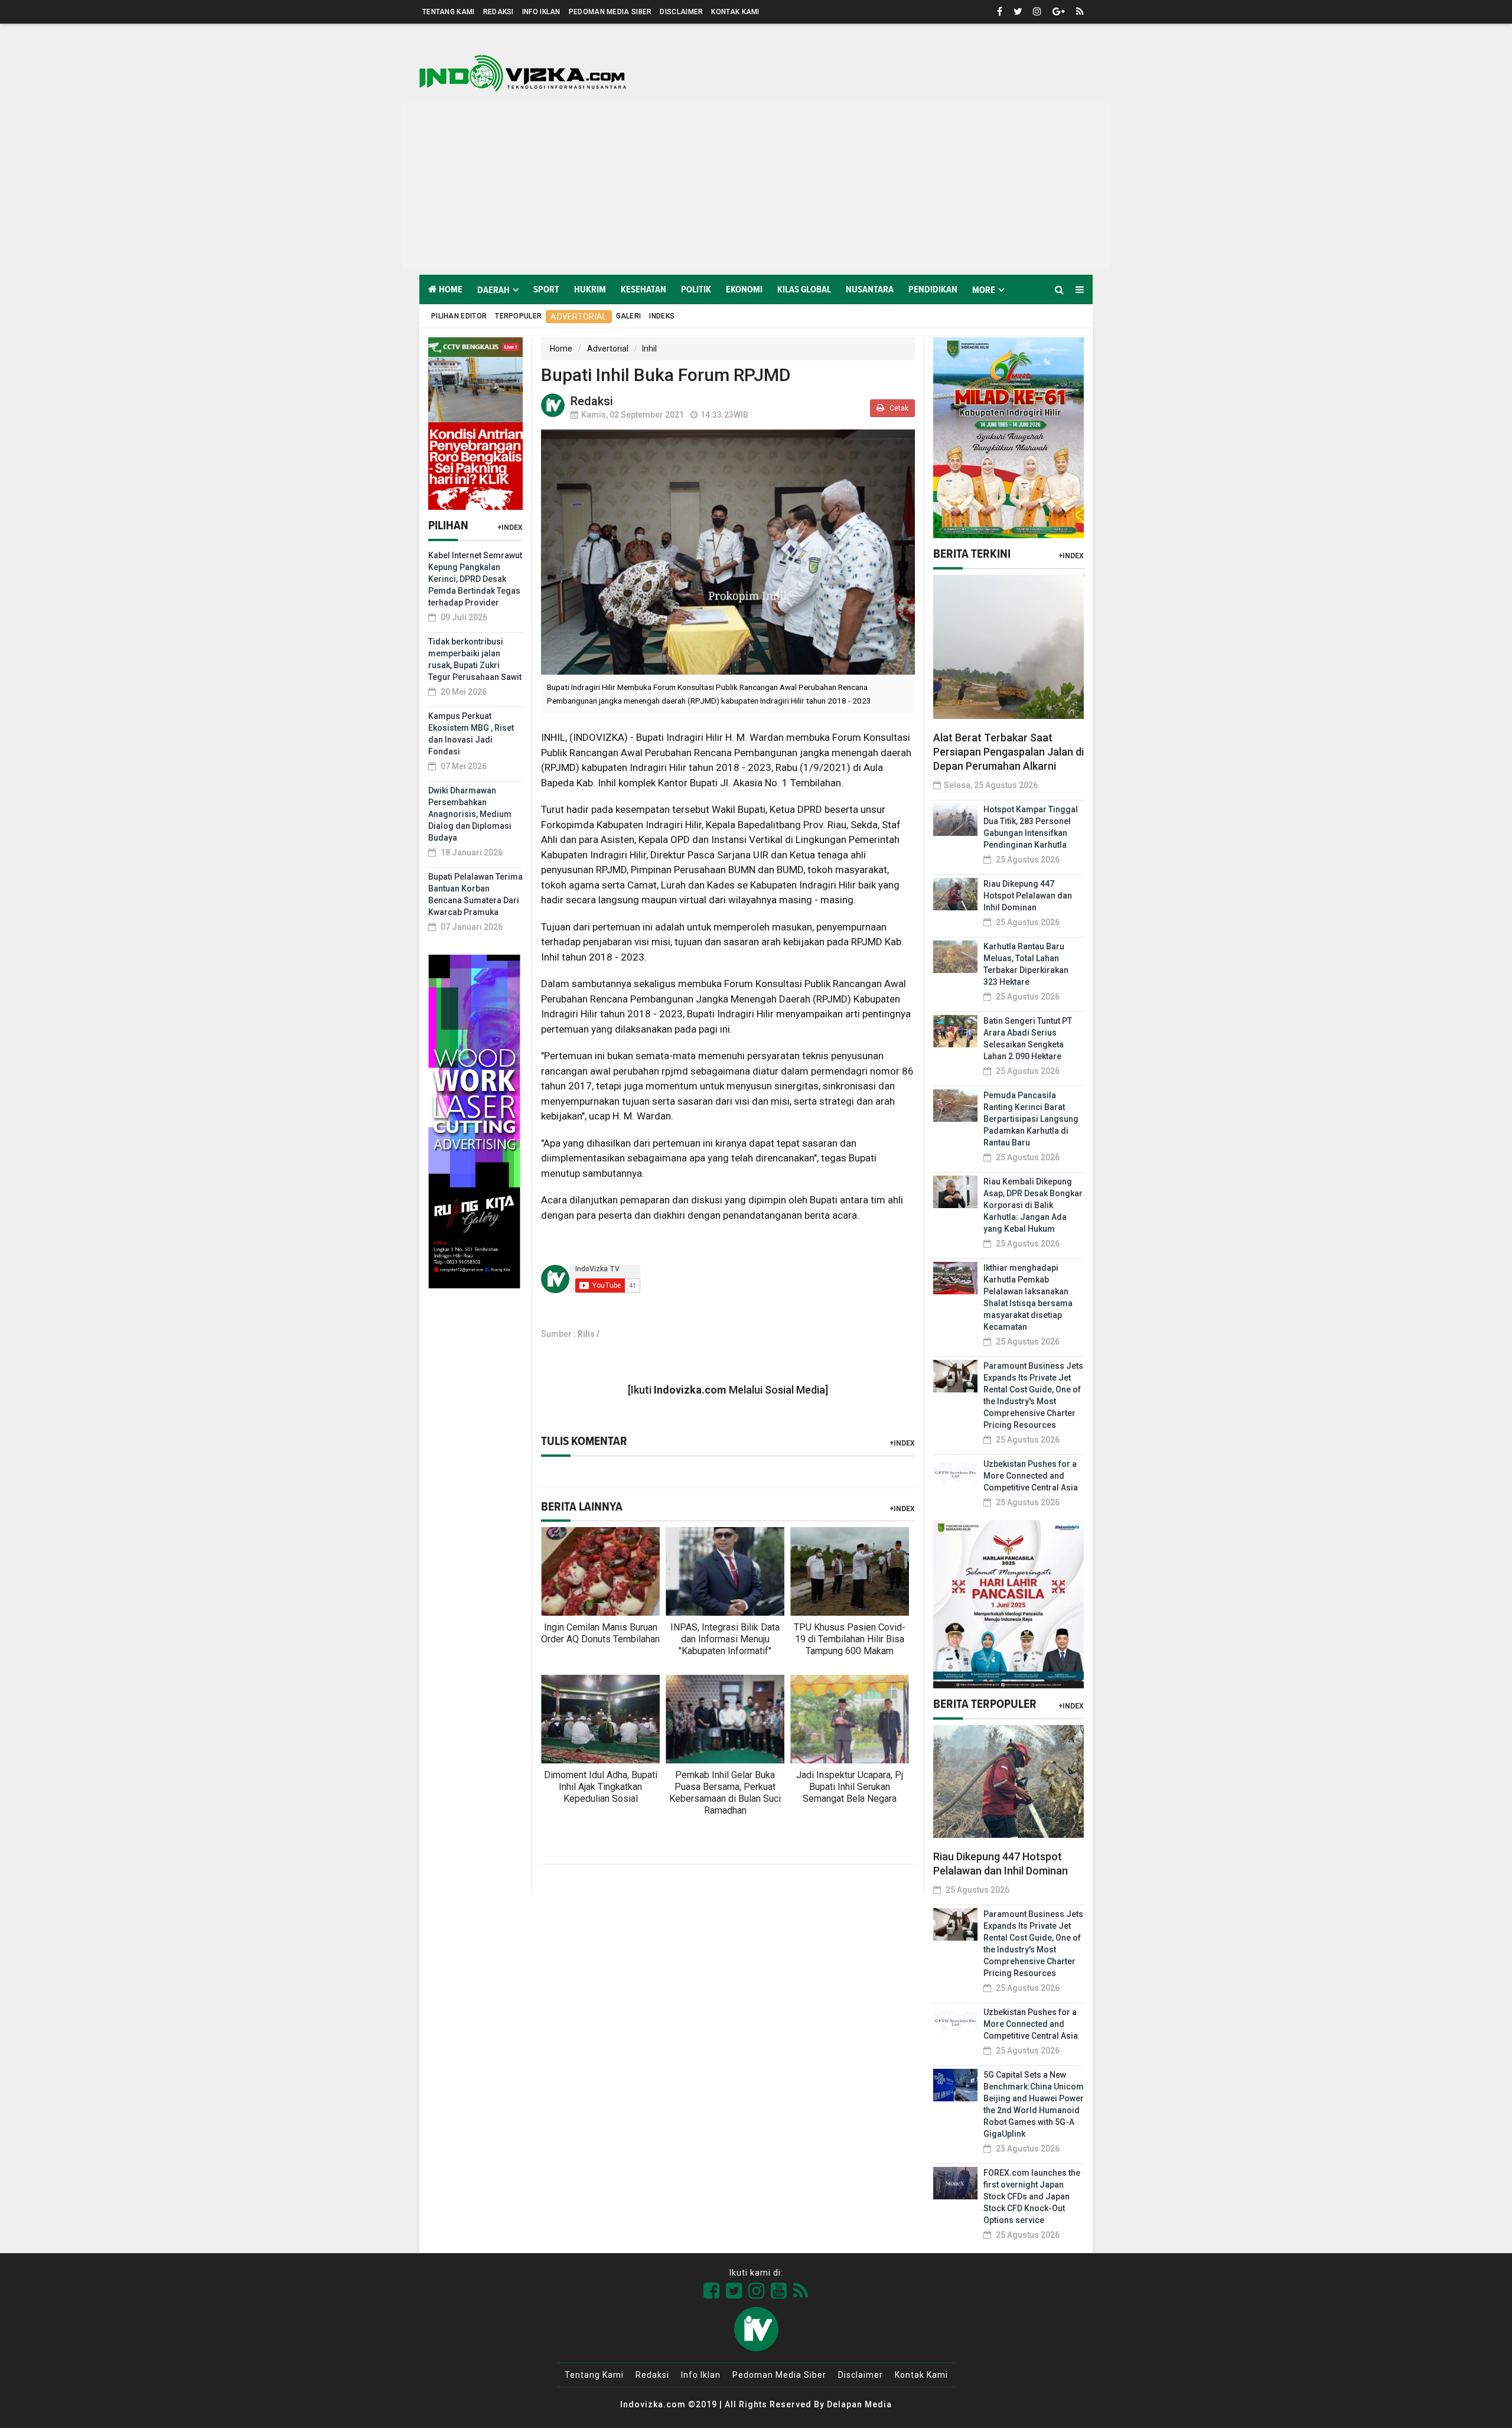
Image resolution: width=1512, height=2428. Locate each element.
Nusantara (870, 289)
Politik (696, 289)
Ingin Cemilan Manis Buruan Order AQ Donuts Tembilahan (600, 1633)
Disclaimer (681, 12)
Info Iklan (541, 12)
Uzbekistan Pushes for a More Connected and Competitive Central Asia (1031, 1476)
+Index (510, 528)
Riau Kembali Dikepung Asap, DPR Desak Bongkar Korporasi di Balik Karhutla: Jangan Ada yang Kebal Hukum (1033, 1205)
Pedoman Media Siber (610, 12)
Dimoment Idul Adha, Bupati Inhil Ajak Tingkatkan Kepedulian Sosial (601, 1787)
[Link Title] (712, 2291)
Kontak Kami (735, 12)
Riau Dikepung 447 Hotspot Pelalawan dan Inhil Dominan (1028, 896)
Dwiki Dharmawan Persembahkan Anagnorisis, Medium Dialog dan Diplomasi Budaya (470, 814)
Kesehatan (643, 289)
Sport (546, 289)
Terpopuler (518, 316)
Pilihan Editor (459, 316)
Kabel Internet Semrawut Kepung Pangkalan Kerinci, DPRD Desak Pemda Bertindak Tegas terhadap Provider (475, 579)
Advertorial (579, 317)
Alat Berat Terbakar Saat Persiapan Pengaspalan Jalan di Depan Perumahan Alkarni (1008, 752)
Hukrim (590, 289)
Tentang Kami (449, 12)
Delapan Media (859, 2404)
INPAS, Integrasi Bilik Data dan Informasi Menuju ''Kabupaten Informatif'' (725, 1639)
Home (450, 289)
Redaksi (498, 12)
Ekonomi (744, 289)
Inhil (649, 349)
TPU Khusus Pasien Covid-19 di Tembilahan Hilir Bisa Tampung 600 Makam (850, 1639)
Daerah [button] (493, 290)
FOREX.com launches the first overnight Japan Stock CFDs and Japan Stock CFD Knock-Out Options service (1032, 2196)
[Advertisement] (756, 186)
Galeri (629, 316)
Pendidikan (933, 289)
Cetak (898, 408)
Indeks (662, 316)
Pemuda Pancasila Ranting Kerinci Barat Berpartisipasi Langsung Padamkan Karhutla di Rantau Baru (1031, 1119)
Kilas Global (804, 289)
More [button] (984, 290)
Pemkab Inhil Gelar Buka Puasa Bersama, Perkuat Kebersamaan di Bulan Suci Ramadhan (725, 1793)
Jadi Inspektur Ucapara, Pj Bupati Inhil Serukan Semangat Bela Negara (850, 1787)
